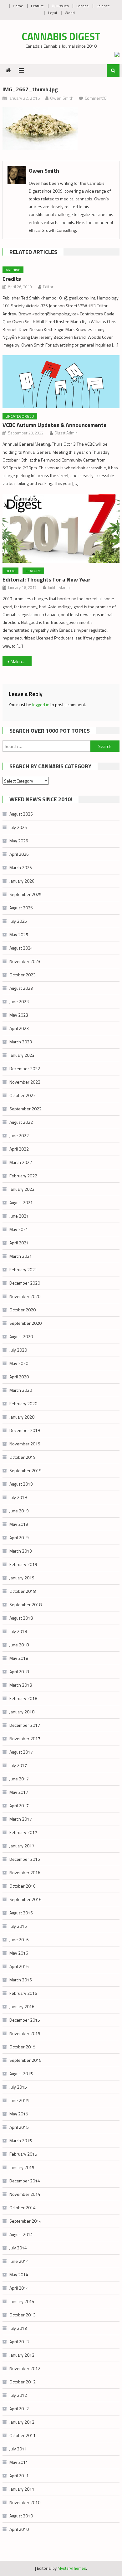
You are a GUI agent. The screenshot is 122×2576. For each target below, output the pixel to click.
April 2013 (19, 2341)
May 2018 (19, 1658)
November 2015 (25, 2033)
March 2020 (21, 1390)
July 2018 (18, 1631)
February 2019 (23, 1564)
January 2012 (22, 2422)
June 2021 (19, 1216)
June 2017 (19, 1779)
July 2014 (18, 2248)
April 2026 (19, 854)
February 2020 (23, 1403)
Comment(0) (96, 98)
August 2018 (21, 1618)
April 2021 (19, 1243)
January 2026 (22, 881)
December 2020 (25, 1283)
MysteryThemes (72, 2568)
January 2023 (22, 1055)
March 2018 (21, 1685)
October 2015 (23, 2047)
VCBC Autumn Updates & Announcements (54, 425)
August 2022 (21, 1122)
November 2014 (25, 2194)
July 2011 (18, 2449)
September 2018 (25, 1604)
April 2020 (19, 1377)
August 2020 (21, 1336)
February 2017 (23, 1832)
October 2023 (23, 975)
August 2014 (21, 2234)
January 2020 (22, 1417)
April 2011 (19, 2475)
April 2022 (19, 1149)
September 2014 (25, 2221)
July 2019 (18, 1497)
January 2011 (22, 2489)
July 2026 (18, 827)
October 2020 (23, 1310)
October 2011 (23, 2435)
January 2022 (22, 1189)
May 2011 (19, 2462)
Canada (82, 6)
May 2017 (19, 1792)
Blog (10, 571)
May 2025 (19, 934)
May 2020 (19, 1363)
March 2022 (21, 1162)
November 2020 (25, 1296)
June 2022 (19, 1135)
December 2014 (25, 2181)
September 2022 (25, 1109)
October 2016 (23, 1886)
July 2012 (18, 2395)
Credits (12, 279)
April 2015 (19, 2127)
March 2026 (21, 867)
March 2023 (21, 1042)
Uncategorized (20, 416)
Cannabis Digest (61, 36)
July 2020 (18, 1350)
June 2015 (19, 2100)
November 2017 (25, 1738)
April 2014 (19, 2288)
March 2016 (21, 1980)
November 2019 (25, 1444)
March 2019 (21, 1551)
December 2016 (25, 1859)
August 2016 (21, 1913)
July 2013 (18, 2328)
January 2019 (22, 1578)
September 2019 (25, 1470)
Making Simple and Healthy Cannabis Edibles (21, 661)
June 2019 (19, 1511)
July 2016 (18, 1926)
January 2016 (22, 2006)
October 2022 (23, 1095)
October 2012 (23, 2382)
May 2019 (19, 1524)
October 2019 (23, 1457)
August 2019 (21, 1484)
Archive (13, 270)
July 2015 (18, 2087)
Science (103, 6)
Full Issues (60, 6)
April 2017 (19, 1805)
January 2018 (22, 1712)
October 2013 (23, 2315)
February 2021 (23, 1269)
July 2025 (18, 921)
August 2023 (21, 988)
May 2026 (19, 841)
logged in (41, 704)
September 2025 (25, 894)
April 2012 (19, 2408)
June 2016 (19, 1939)
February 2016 (23, 1993)
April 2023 (19, 1028)
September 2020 (25, 1323)
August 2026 (21, 814)
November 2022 (25, 1082)
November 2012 (25, 2368)
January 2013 (22, 2355)
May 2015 (19, 2114)
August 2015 (21, 2073)
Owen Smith (62, 98)
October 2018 (23, 1591)
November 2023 (25, 961)
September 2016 (25, 1899)
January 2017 (22, 1846)
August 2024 (21, 948)
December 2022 (25, 1068)
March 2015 (21, 2140)
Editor (48, 287)
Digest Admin (66, 433)
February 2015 (23, 2154)
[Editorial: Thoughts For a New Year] (61, 528)
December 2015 (25, 2020)
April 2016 (19, 1966)
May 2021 (19, 1229)
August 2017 (21, 1752)
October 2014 (23, 2207)
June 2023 (19, 1001)
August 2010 (21, 2516)
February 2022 (23, 1176)
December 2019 (25, 1430)
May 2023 (19, 1015)
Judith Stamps (59, 587)
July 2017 (18, 1765)
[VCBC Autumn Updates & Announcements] (61, 382)
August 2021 (21, 1202)
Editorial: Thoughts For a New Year (46, 579)
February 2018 (23, 1698)
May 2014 (19, 2274)
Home (18, 6)
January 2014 (22, 2301)
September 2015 (25, 2060)
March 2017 (21, 1819)
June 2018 (19, 1645)
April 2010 (19, 2529)
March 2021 (21, 1256)
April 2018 (19, 1671)
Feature (37, 6)
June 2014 (19, 2261)
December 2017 (25, 1725)
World (70, 13)
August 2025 (21, 908)
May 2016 (19, 1953)
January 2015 (22, 2167)
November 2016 (25, 1872)
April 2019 (19, 1537)
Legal (53, 13)
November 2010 (25, 2502)
